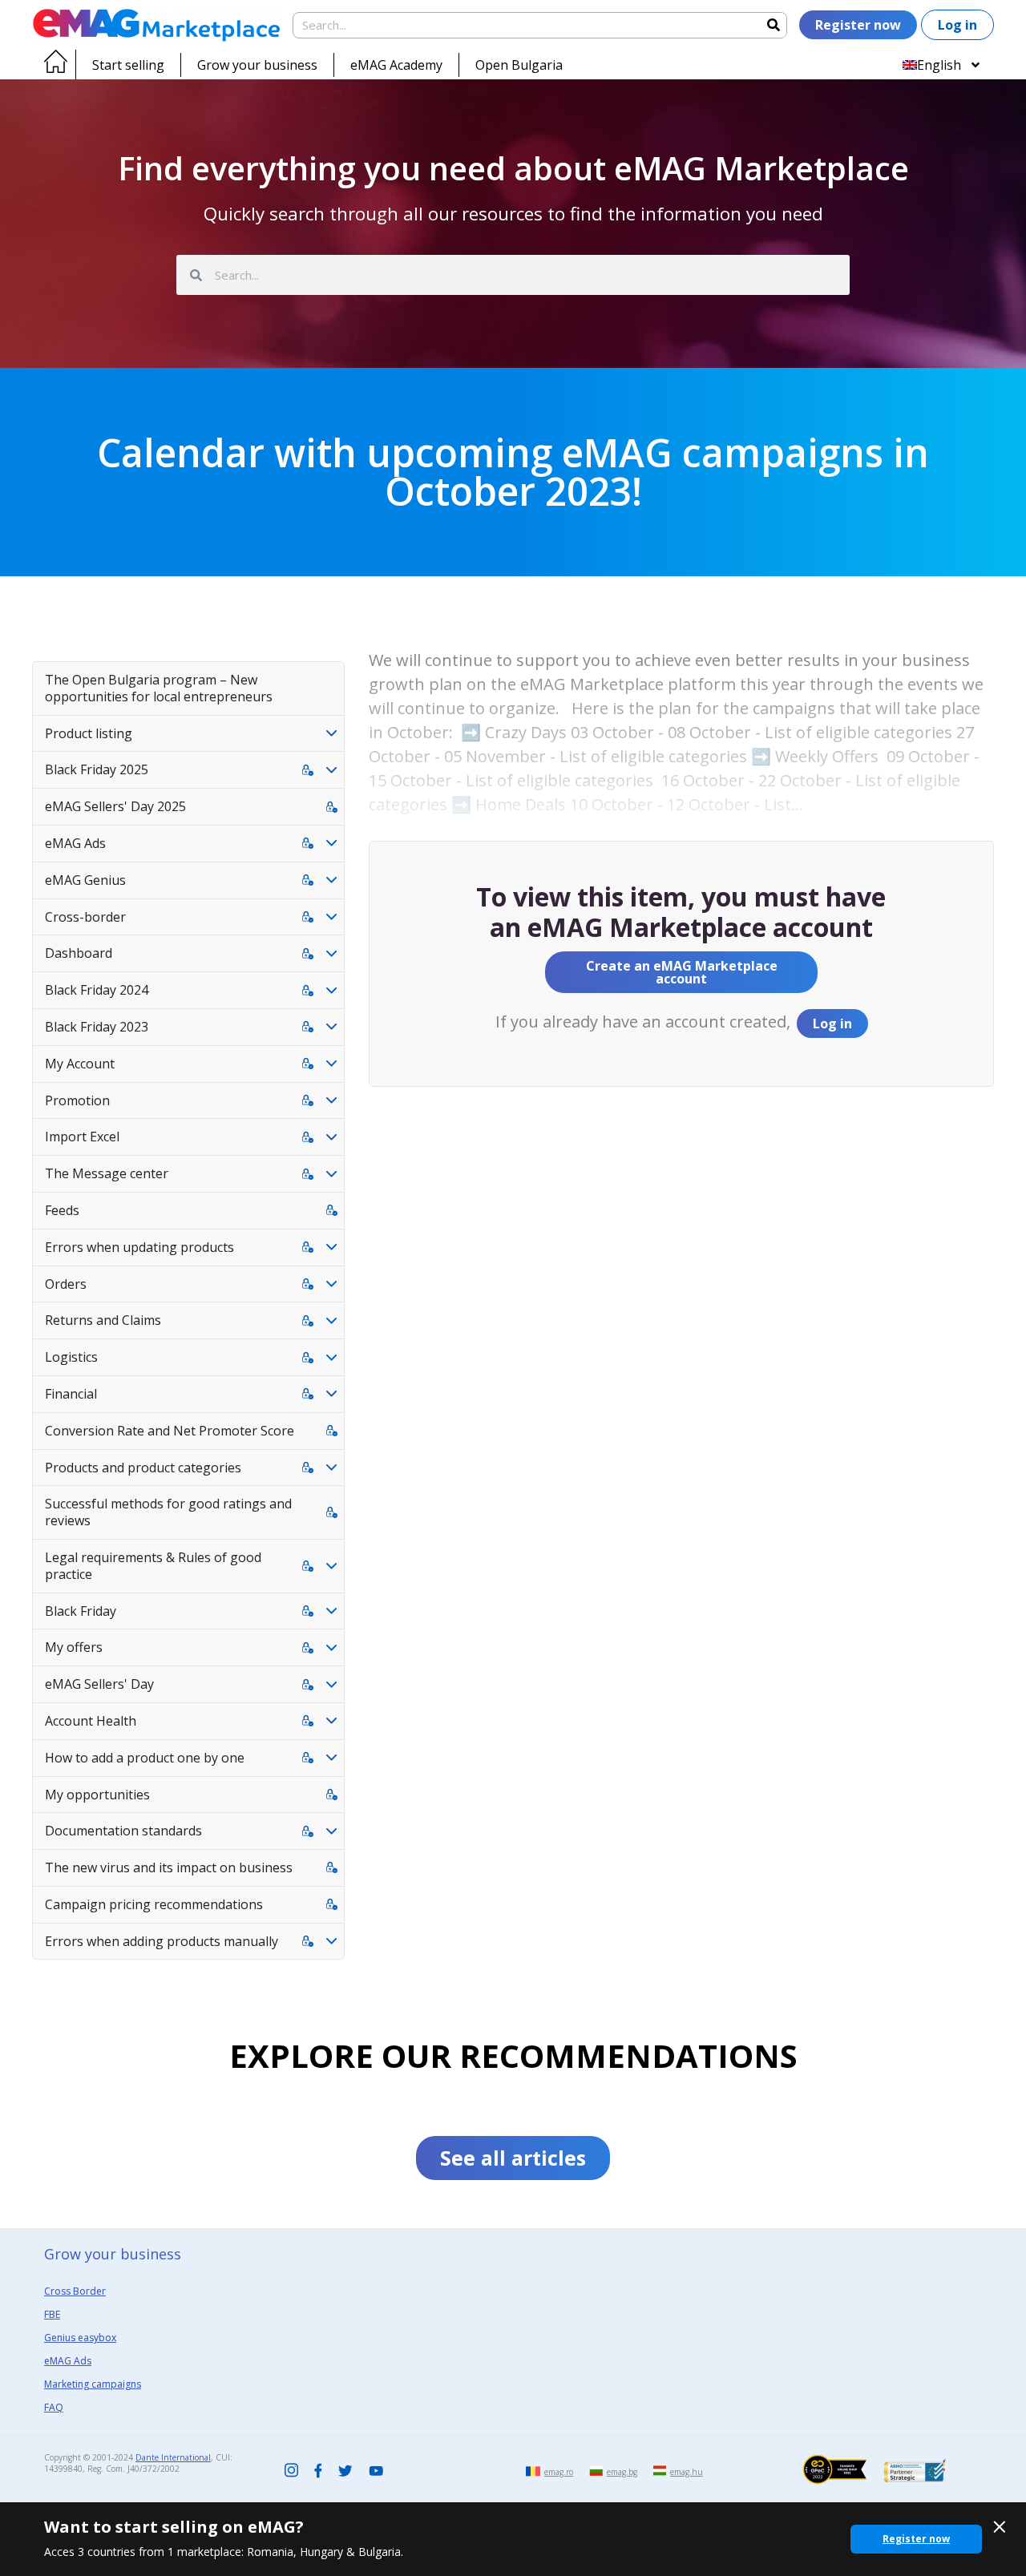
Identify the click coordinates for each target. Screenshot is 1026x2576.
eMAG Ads (75, 843)
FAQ (54, 2407)
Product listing (89, 733)
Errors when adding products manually (162, 1941)
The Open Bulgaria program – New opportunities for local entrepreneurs (159, 688)
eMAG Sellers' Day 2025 (115, 806)
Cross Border (75, 2291)
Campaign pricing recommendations (154, 1904)
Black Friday (81, 1611)
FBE (52, 2314)
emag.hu (687, 2472)
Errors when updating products (139, 1247)
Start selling (128, 65)
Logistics (71, 1357)
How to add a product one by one (145, 1758)
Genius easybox (80, 2338)
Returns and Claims (103, 1320)
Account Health (91, 1721)
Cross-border (85, 917)
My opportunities (97, 1795)
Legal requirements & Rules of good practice (153, 1566)
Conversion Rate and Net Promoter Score (170, 1431)
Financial (71, 1394)
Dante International (173, 2457)
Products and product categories (143, 1468)
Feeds (62, 1210)
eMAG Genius (85, 880)
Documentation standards (123, 1831)
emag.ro (559, 2472)
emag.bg (622, 2472)
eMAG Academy (396, 65)
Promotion (77, 1100)
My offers (74, 1647)
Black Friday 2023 (97, 1027)
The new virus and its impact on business (169, 1867)
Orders (66, 1284)
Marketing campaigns (93, 2384)
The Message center (107, 1173)
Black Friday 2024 (97, 990)
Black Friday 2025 (97, 769)
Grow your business (257, 65)
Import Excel (82, 1137)
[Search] (773, 25)
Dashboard (79, 953)
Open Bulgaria (519, 65)
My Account (80, 1064)
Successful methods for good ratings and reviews (168, 1512)
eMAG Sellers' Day (99, 1684)
